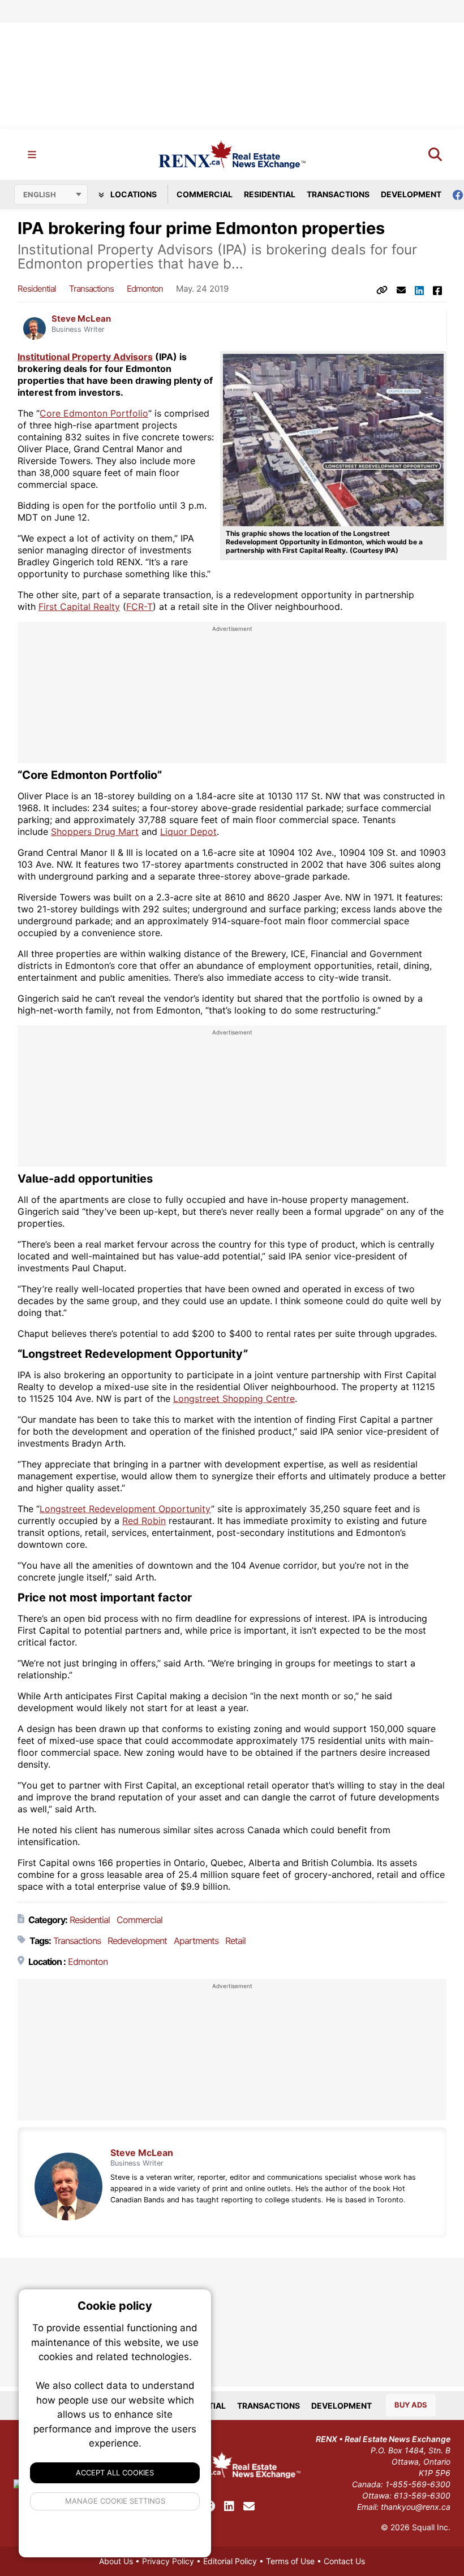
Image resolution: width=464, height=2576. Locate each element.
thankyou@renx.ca (416, 2507)
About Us (116, 2561)
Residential (270, 194)
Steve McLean (81, 319)
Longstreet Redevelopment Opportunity (125, 1509)
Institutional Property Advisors (85, 357)
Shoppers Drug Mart (95, 832)
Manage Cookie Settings (115, 2501)
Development (411, 194)
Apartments (196, 1941)
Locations (133, 194)
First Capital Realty (79, 607)
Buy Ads (411, 2405)
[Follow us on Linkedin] (229, 2506)
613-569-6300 (422, 2495)
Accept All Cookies (115, 2473)
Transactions (338, 194)
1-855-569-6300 (418, 2484)
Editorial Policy (230, 2561)
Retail (235, 1941)
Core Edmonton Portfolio (94, 413)
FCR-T (139, 607)
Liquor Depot (188, 832)
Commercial (205, 194)
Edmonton (145, 289)
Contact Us (344, 2561)
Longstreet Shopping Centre (234, 1399)
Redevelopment (137, 1941)
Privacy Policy (168, 2561)
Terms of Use (290, 2561)
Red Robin (144, 1521)
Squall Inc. (431, 2527)
